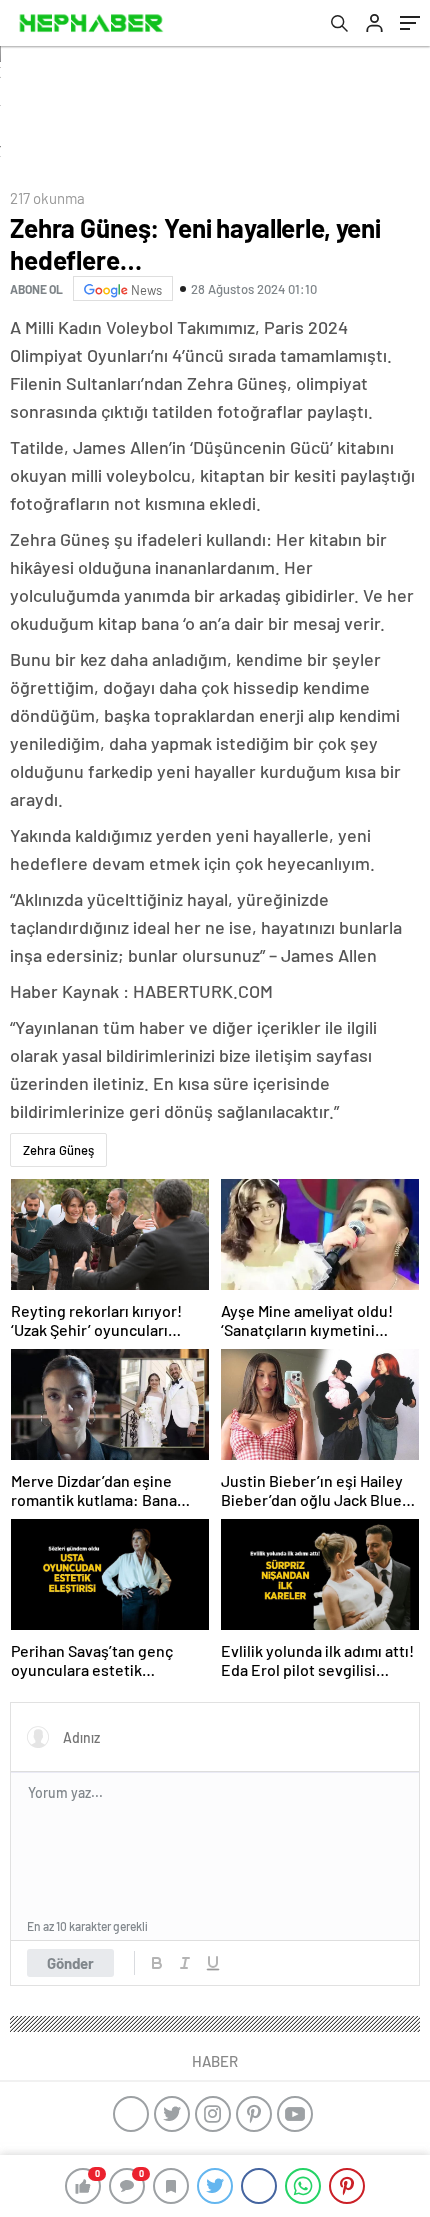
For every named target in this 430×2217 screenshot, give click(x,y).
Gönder (70, 1963)
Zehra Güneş (58, 1150)
